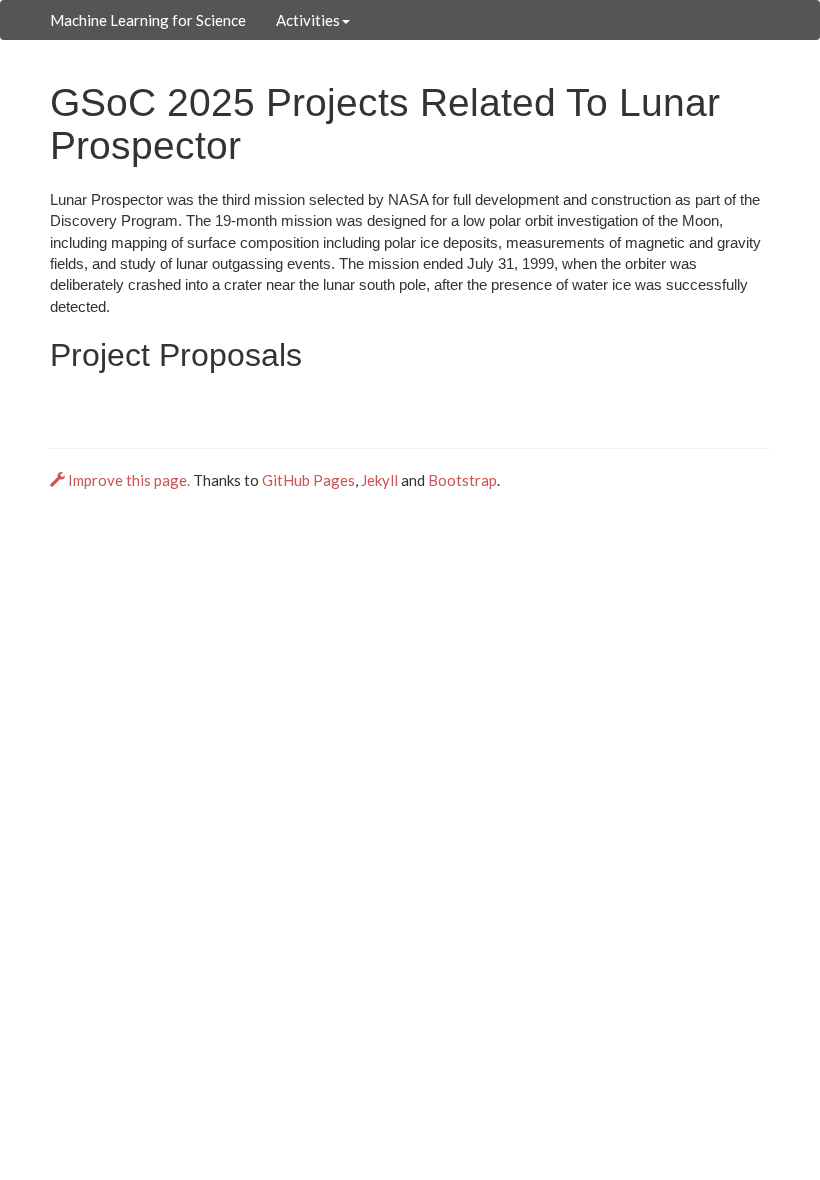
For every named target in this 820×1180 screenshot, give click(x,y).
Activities (308, 20)
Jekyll (379, 480)
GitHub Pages (308, 480)
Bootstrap (462, 480)
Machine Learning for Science (148, 20)
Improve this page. (129, 480)
